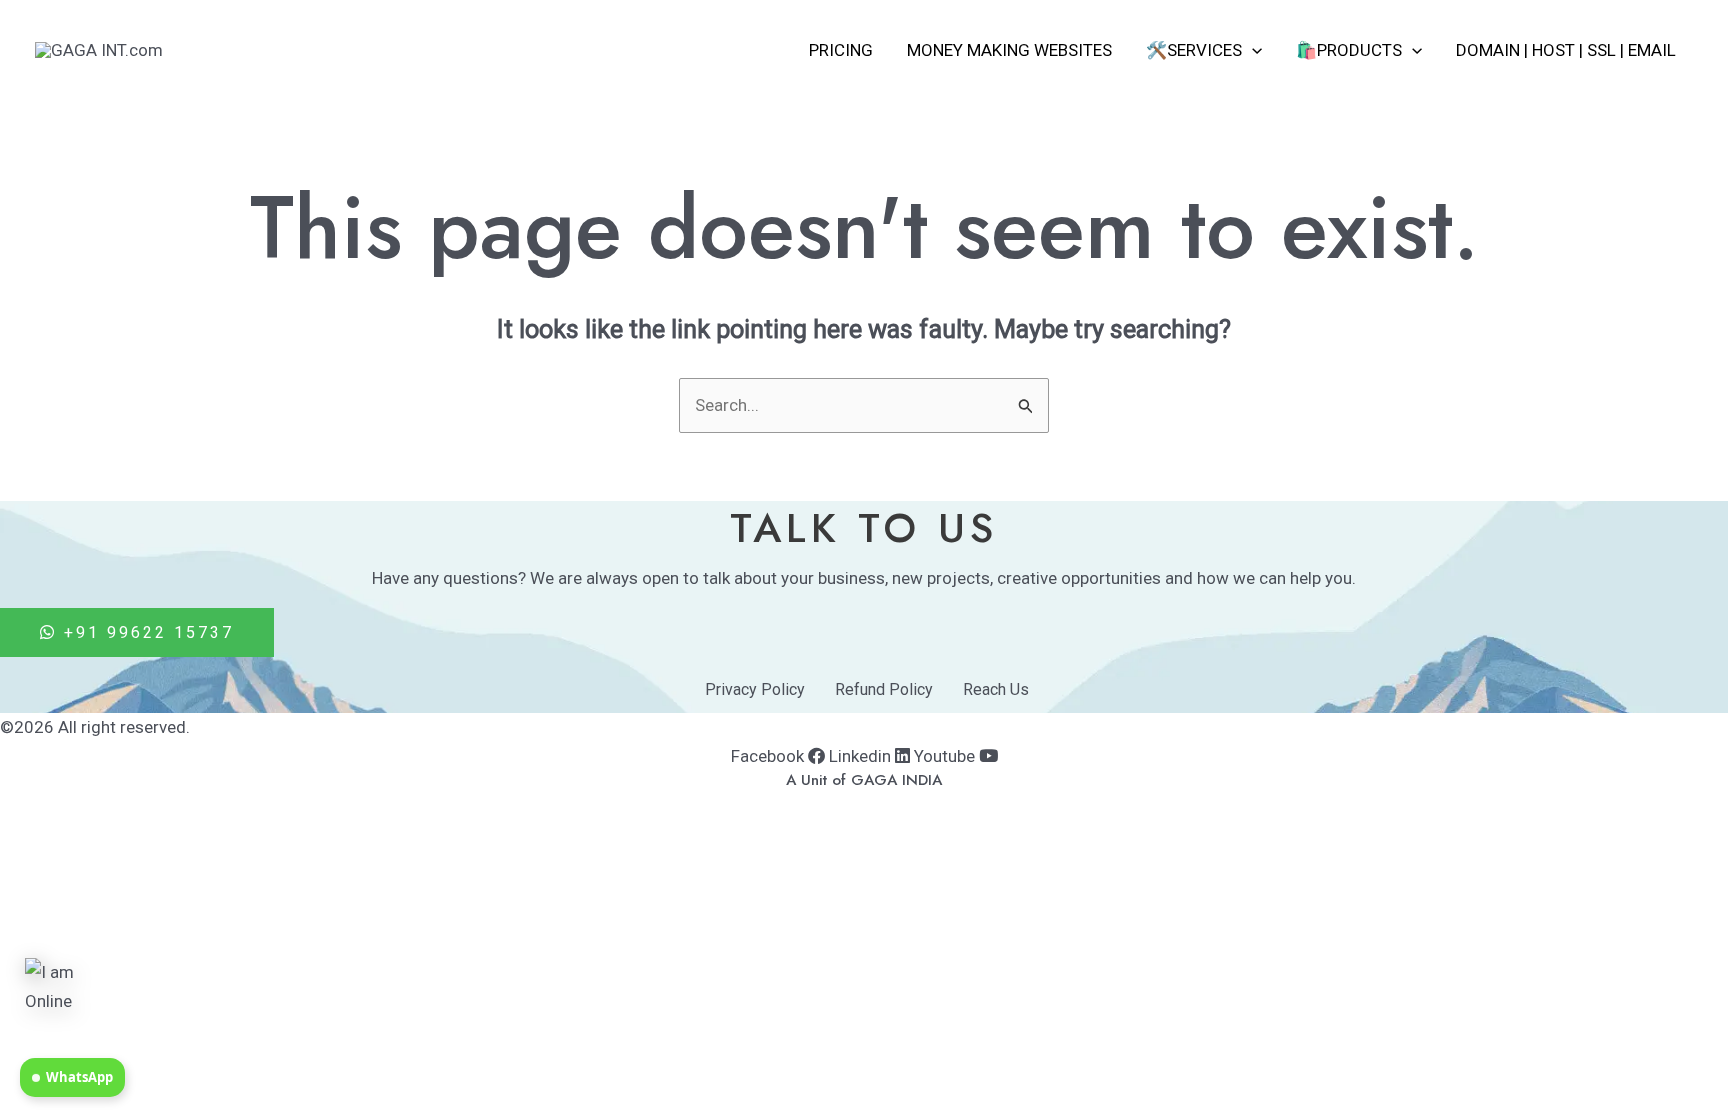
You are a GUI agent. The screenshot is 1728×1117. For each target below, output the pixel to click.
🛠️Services (1194, 50)
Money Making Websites (1009, 50)
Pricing (841, 50)
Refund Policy (884, 689)
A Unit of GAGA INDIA (864, 780)
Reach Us (996, 689)
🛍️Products (1349, 50)
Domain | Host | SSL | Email (1566, 50)
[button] (1252, 50)
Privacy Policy (755, 689)
